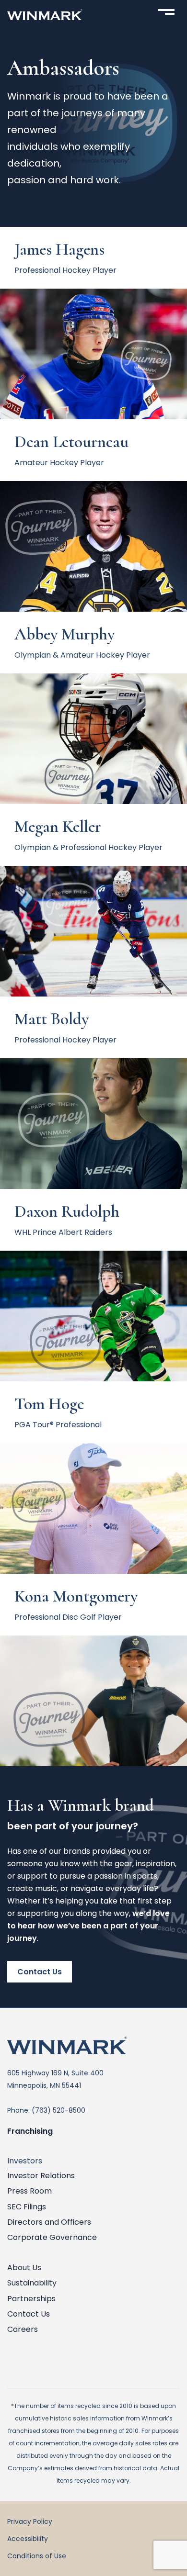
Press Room (29, 2191)
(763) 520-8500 (58, 2110)
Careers (23, 2329)
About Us (24, 2268)
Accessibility (28, 2539)
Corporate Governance (52, 2237)
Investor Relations (41, 2176)
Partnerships (31, 2299)
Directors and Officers (49, 2222)
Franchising (30, 2131)
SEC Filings (27, 2207)
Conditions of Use (37, 2556)
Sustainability (32, 2283)
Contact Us (40, 1972)
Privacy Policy (30, 2521)
